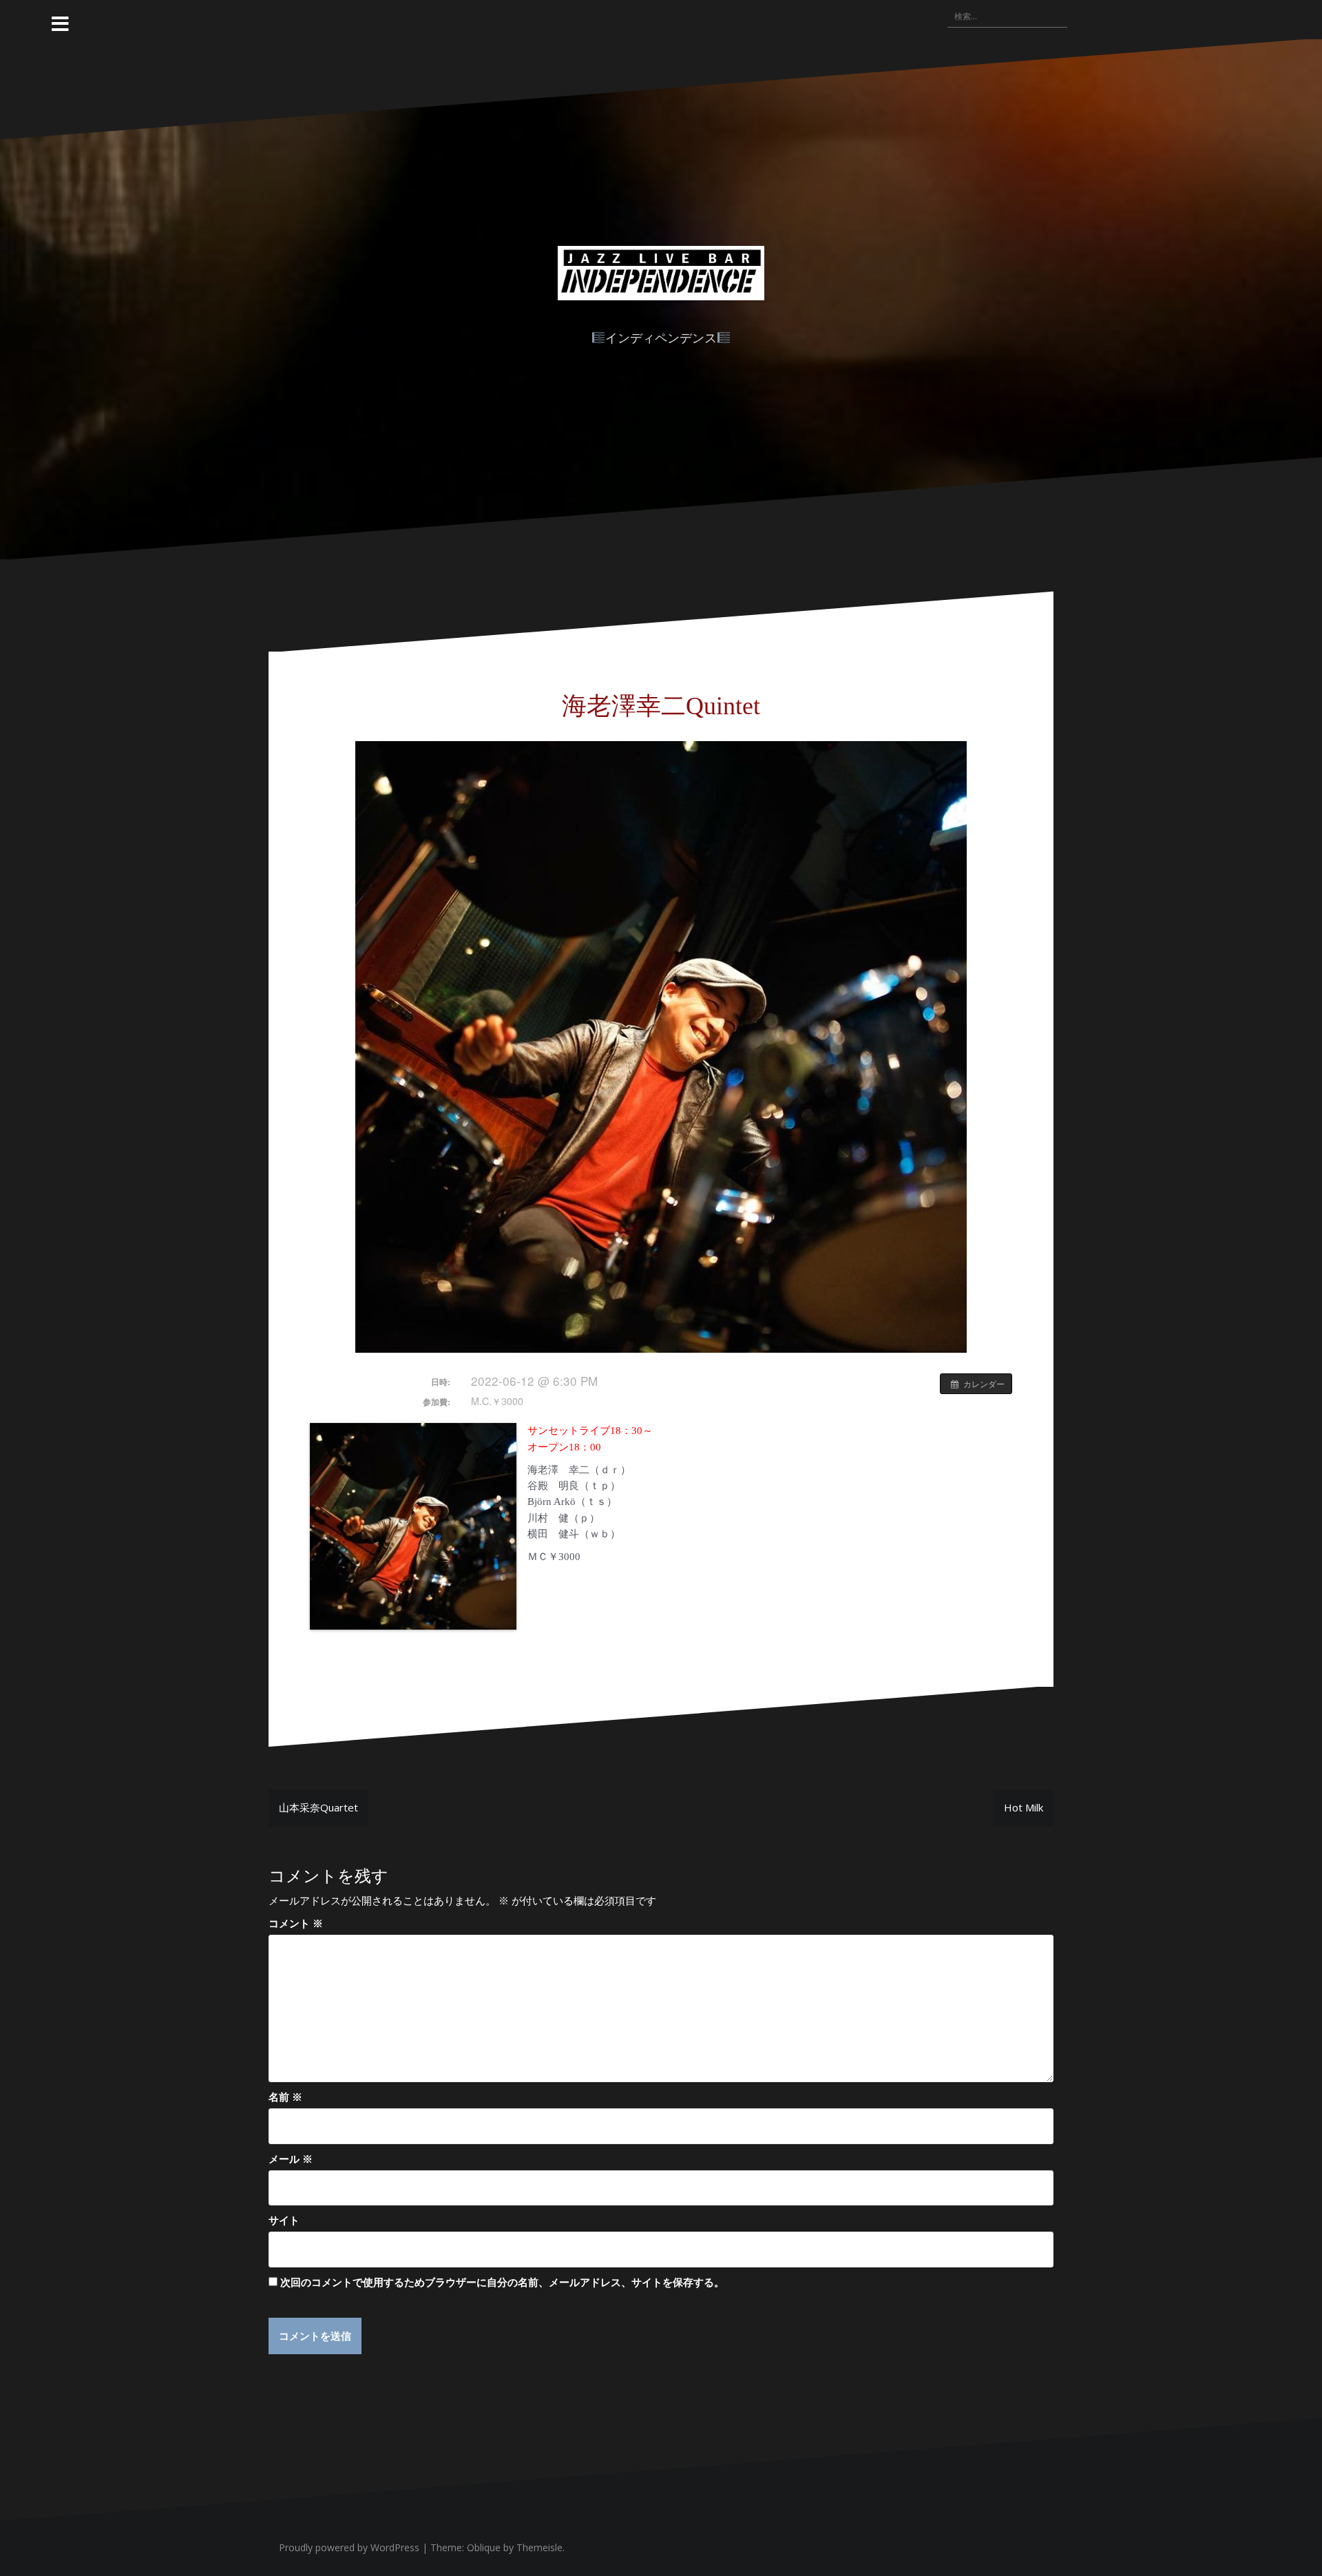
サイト (284, 2220)
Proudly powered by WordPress (349, 2547)
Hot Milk (1024, 1807)
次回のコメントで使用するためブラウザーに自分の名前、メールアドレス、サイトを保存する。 (502, 2282)
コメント (296, 1923)
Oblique (484, 2547)
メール (291, 2159)
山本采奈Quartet (318, 1807)
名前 (285, 2097)
